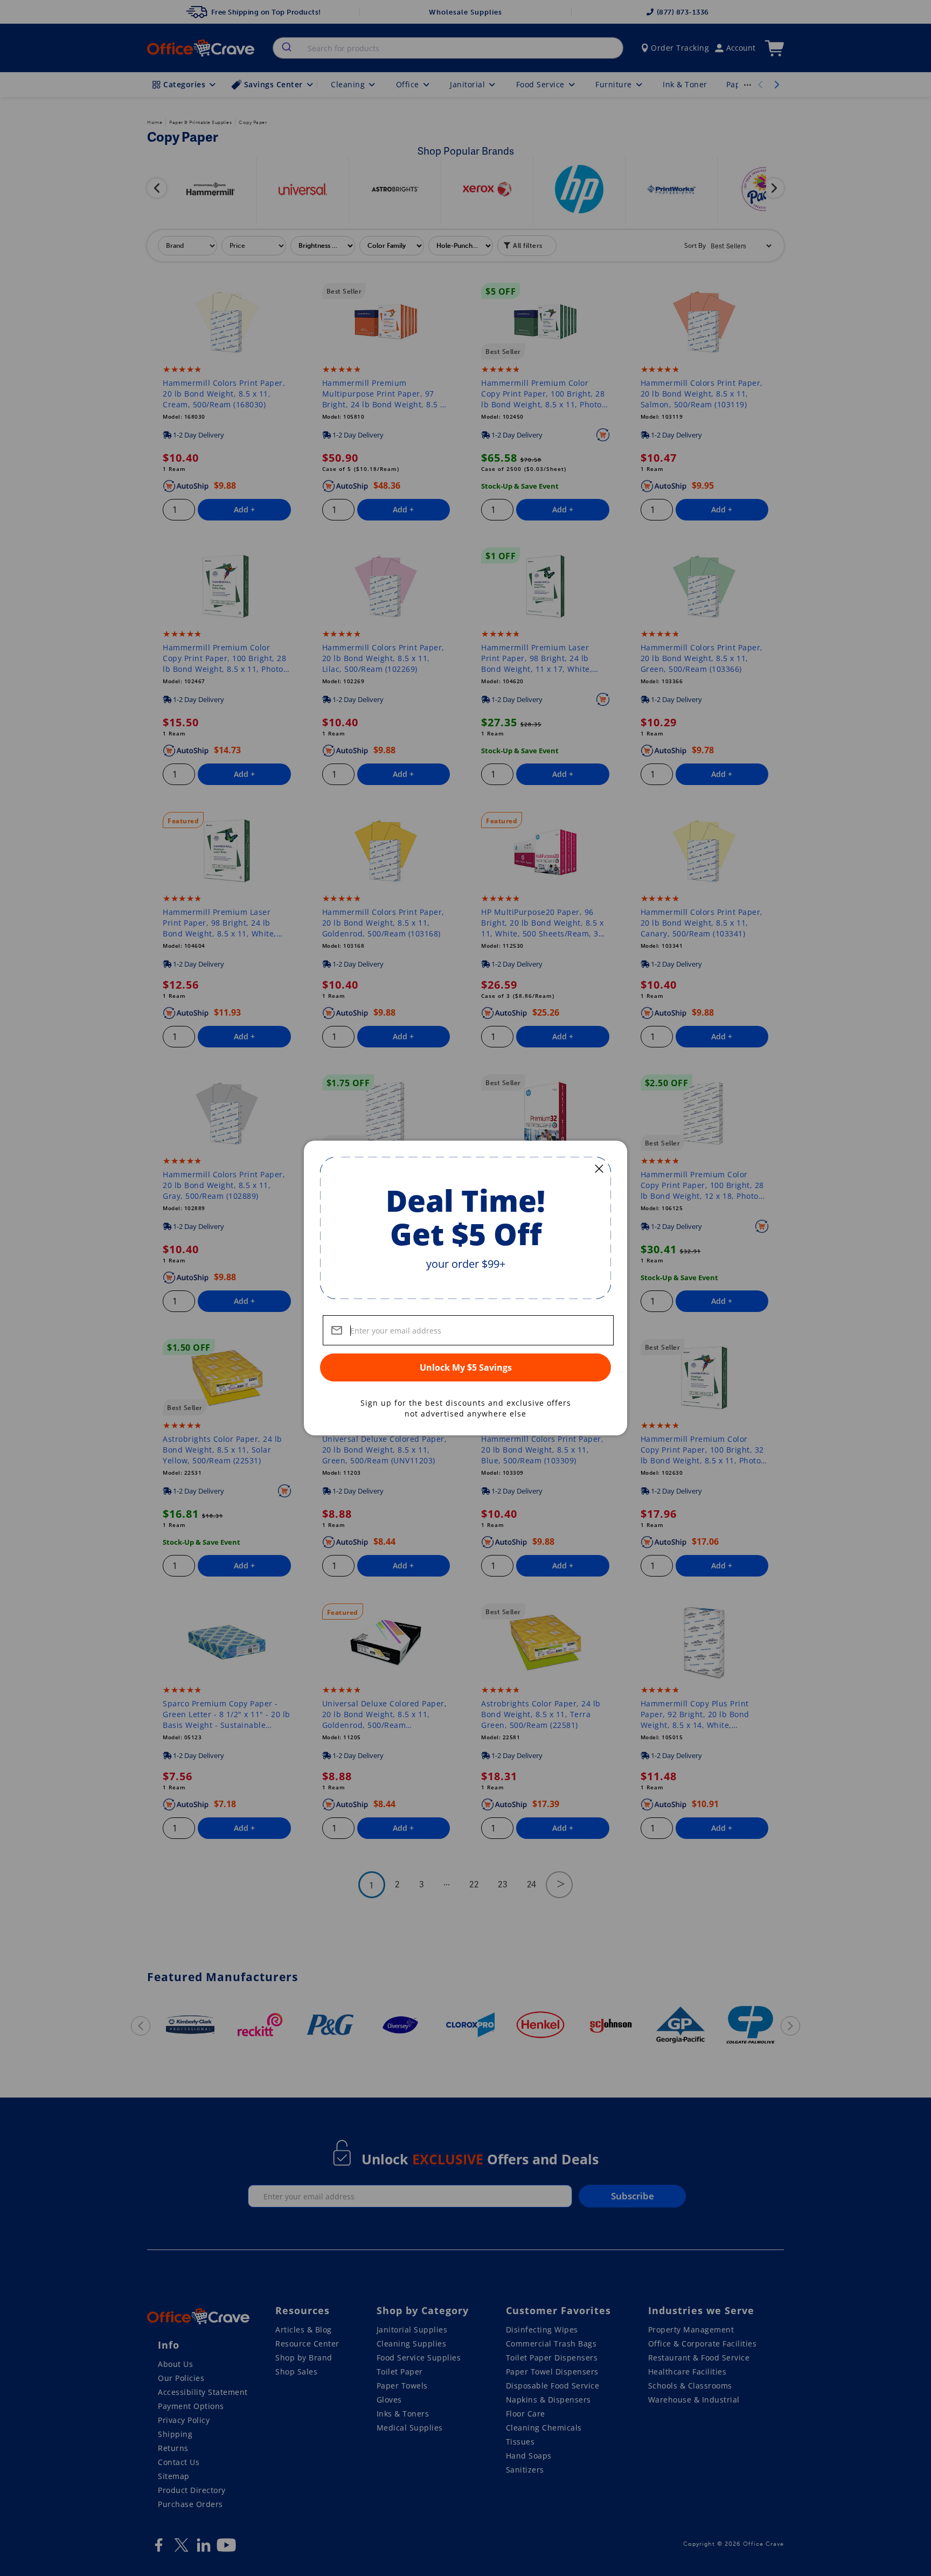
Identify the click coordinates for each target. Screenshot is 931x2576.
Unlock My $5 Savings (466, 1367)
